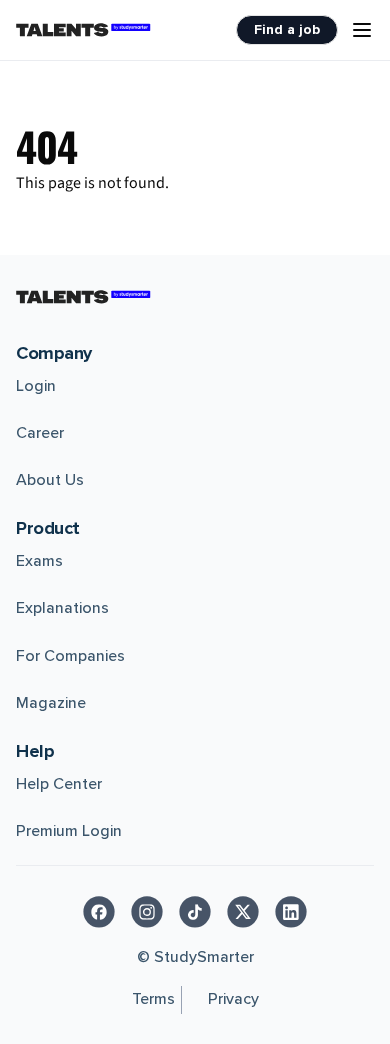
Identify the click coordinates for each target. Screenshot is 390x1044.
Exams (39, 561)
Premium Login (69, 831)
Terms (153, 999)
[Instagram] (147, 912)
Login (36, 386)
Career (40, 433)
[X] (243, 912)
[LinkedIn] (291, 912)
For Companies (70, 656)
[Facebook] (99, 912)
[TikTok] (195, 912)
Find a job (287, 29)
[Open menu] (362, 30)
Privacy (233, 999)
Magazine (51, 703)
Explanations (62, 608)
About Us (50, 480)
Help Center (59, 784)
